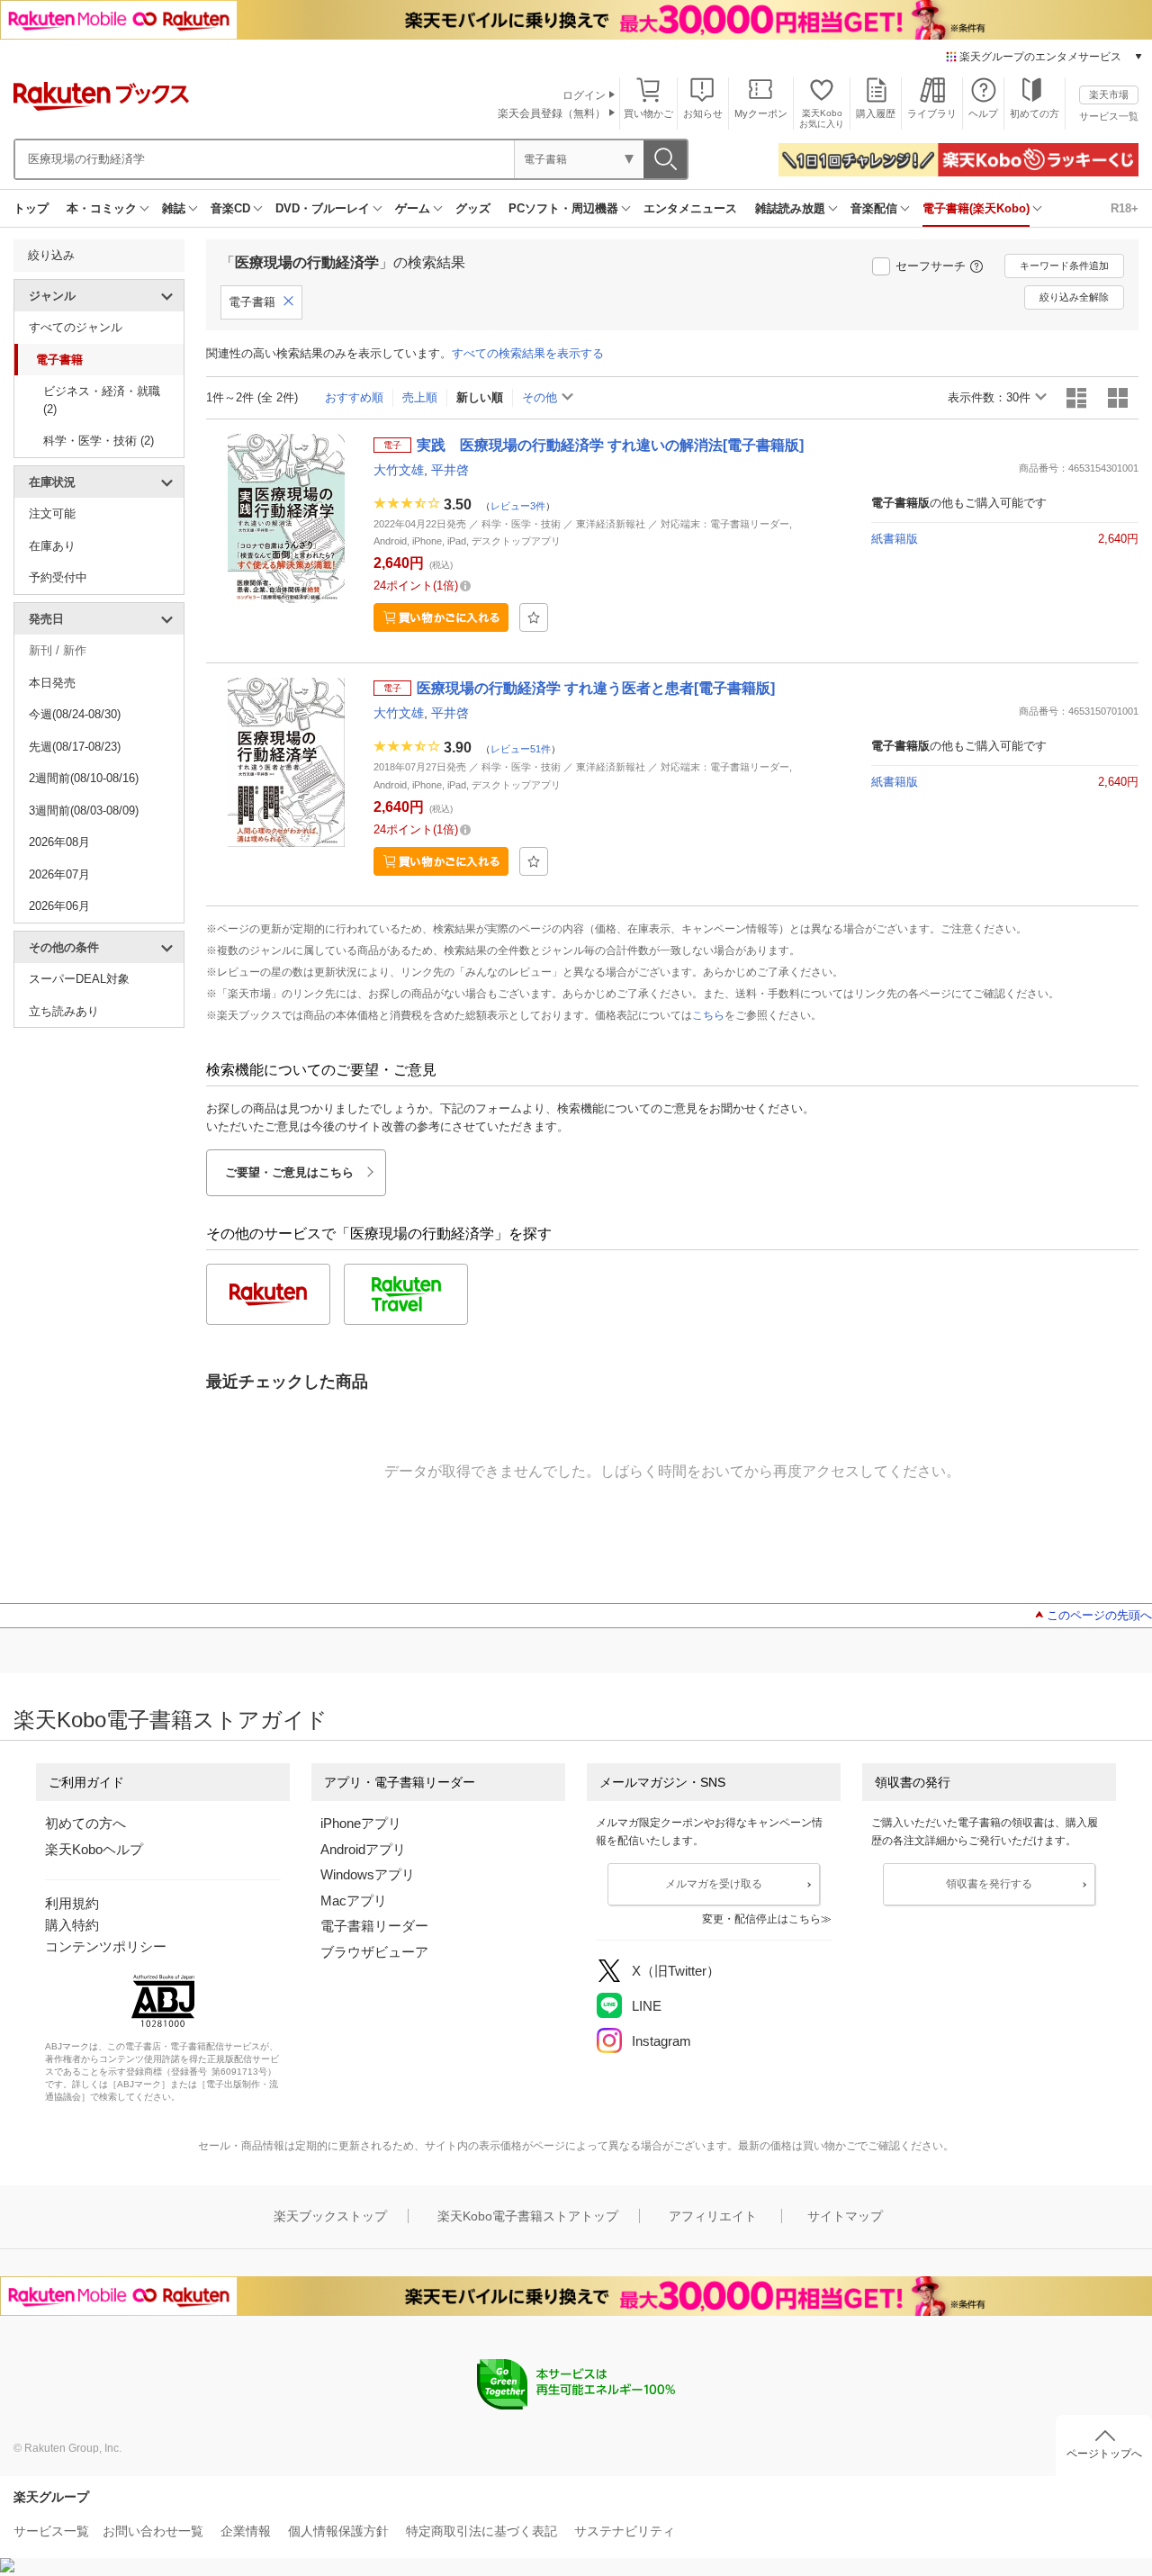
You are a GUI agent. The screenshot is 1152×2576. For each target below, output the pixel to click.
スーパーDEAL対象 (79, 979)
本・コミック (102, 208)
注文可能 (52, 513)
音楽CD (230, 208)
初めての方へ (85, 1823)
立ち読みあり (64, 1011)
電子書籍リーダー (374, 1926)
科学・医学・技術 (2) (99, 441)
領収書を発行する (989, 1884)
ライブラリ (932, 113)
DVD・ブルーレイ (323, 208)
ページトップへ (1104, 2454)
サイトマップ (845, 2216)
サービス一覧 (1109, 116)
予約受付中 (58, 577)
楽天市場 (1109, 95)
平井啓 (450, 470)
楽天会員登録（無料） (552, 113)
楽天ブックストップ (330, 2216)
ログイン (584, 95)
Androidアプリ (363, 1849)
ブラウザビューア (374, 1952)
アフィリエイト (713, 2216)
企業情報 (246, 2531)
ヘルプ (983, 113)
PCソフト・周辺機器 (563, 208)
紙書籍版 (895, 539)
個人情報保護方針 (338, 2531)
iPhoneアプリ (361, 1823)
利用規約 (72, 1903)
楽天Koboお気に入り (822, 118)
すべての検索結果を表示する (528, 353)
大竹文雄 (399, 470)
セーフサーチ (931, 266)
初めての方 (1035, 113)
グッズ (473, 208)
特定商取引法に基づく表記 (481, 2531)
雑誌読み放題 (790, 208)
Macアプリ (354, 1900)
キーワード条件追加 (1064, 266)
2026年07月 (59, 874)
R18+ (1125, 208)
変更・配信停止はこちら (761, 1919)
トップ (31, 208)
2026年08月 (59, 842)
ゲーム (413, 208)
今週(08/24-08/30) (75, 714)
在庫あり (52, 546)
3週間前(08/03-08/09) (84, 811)
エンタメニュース (690, 208)
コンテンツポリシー (106, 1946)
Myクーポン (761, 113)
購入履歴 (876, 113)
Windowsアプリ (368, 1874)
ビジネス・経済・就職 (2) (102, 400)
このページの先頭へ (1099, 1615)
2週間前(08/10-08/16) (84, 778)
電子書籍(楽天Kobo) (976, 208)
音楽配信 (874, 208)
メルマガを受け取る (714, 1884)
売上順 (420, 397)
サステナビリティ (625, 2531)
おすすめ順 (354, 397)
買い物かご (648, 113)
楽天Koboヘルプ (94, 1849)
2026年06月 (59, 906)
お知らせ (703, 113)
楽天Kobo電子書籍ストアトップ (528, 2216)
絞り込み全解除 (1074, 297)
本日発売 (52, 683)
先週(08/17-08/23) (75, 747)
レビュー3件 (518, 505)
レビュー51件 (521, 748)
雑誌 (174, 208)
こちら (708, 1015)
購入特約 (72, 1925)
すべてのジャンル (76, 327)
